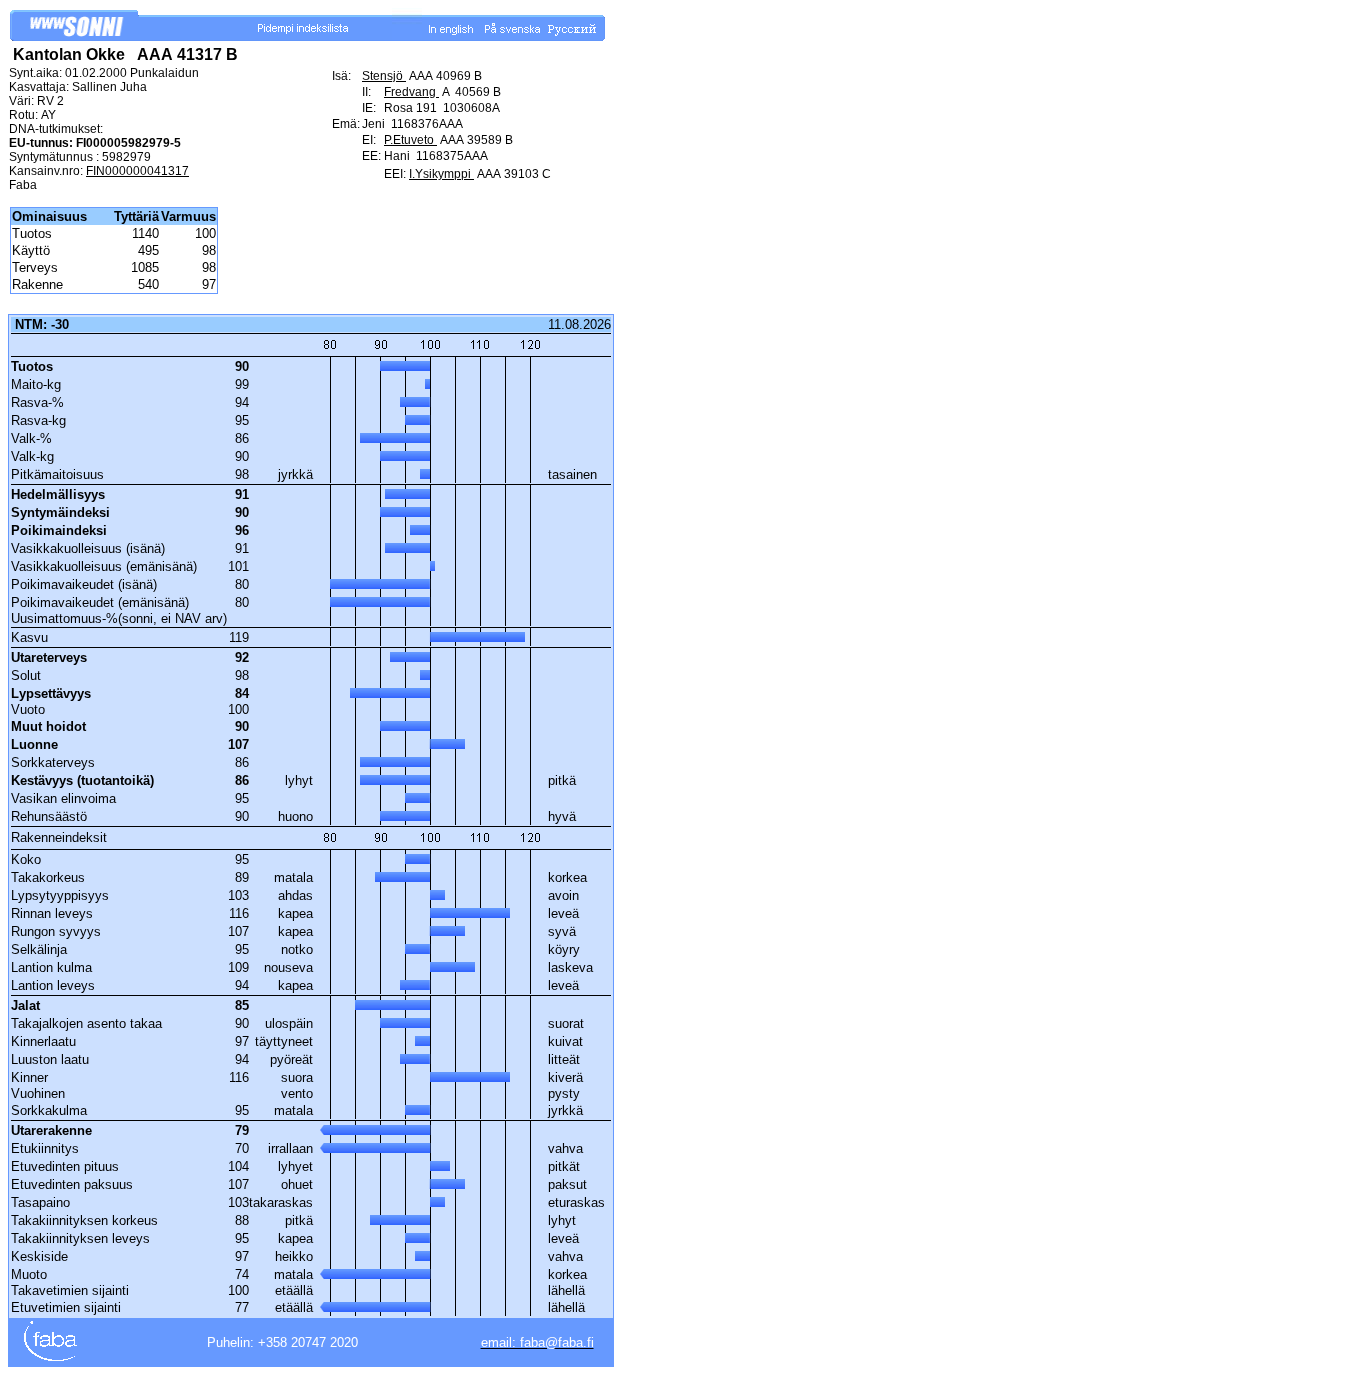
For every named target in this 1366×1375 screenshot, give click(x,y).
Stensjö (384, 76)
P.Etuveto (410, 140)
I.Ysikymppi (441, 174)
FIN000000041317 (137, 171)
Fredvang (411, 92)
